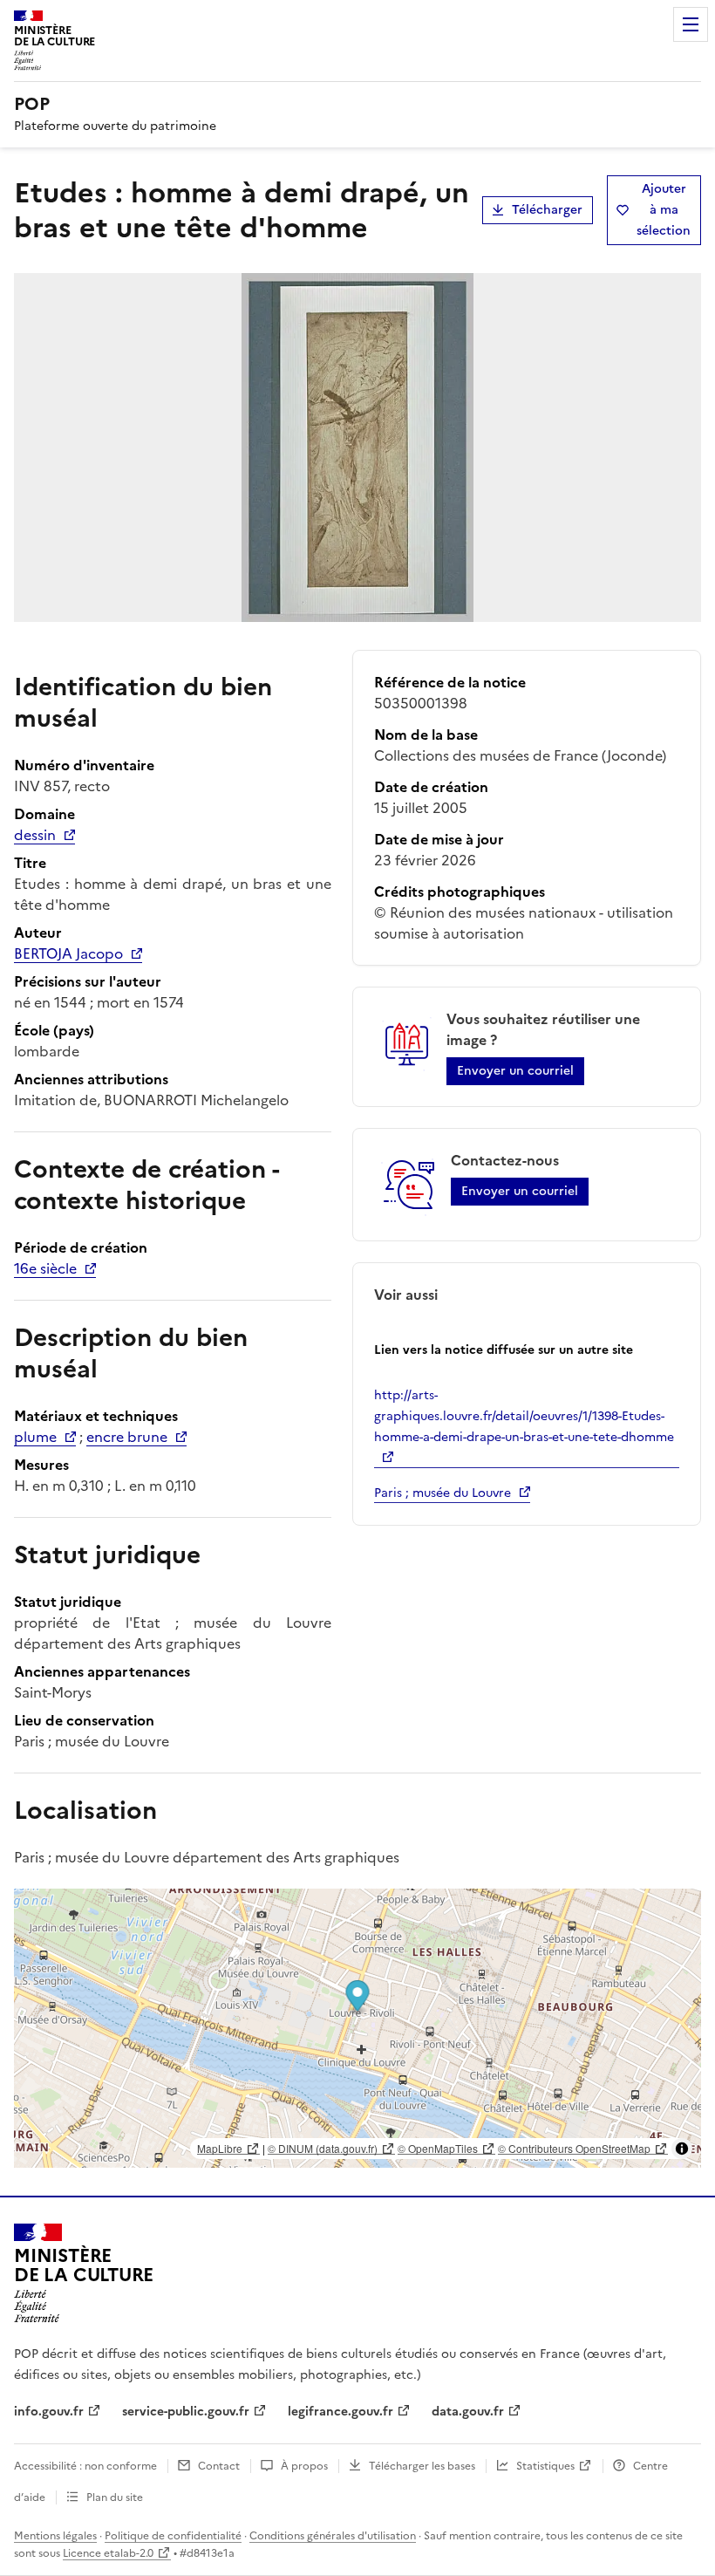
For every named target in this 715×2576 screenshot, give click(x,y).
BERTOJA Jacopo (68, 953)
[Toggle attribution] (682, 2149)
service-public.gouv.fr (186, 2412)
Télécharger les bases (422, 2466)
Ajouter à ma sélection (664, 210)
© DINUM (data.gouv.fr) (323, 2148)
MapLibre (220, 2148)
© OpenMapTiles (438, 2148)
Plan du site (115, 2497)
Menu (691, 24)
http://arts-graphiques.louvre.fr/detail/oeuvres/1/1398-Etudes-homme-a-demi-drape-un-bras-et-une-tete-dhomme (524, 1416)
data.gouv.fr (468, 2412)
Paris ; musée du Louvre (443, 1493)
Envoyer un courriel (515, 1071)
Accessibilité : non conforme (85, 2466)
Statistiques (545, 2466)
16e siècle (45, 1268)
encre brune (127, 1437)
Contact (219, 2466)
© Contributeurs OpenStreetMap (574, 2148)
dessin (35, 835)
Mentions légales (55, 2536)
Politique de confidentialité (173, 2536)
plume (35, 1437)
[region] (357, 2028)
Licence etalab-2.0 (108, 2553)
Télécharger (547, 210)
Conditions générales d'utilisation (333, 2536)
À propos (304, 2466)
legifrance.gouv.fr (340, 2412)
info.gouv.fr (49, 2412)
